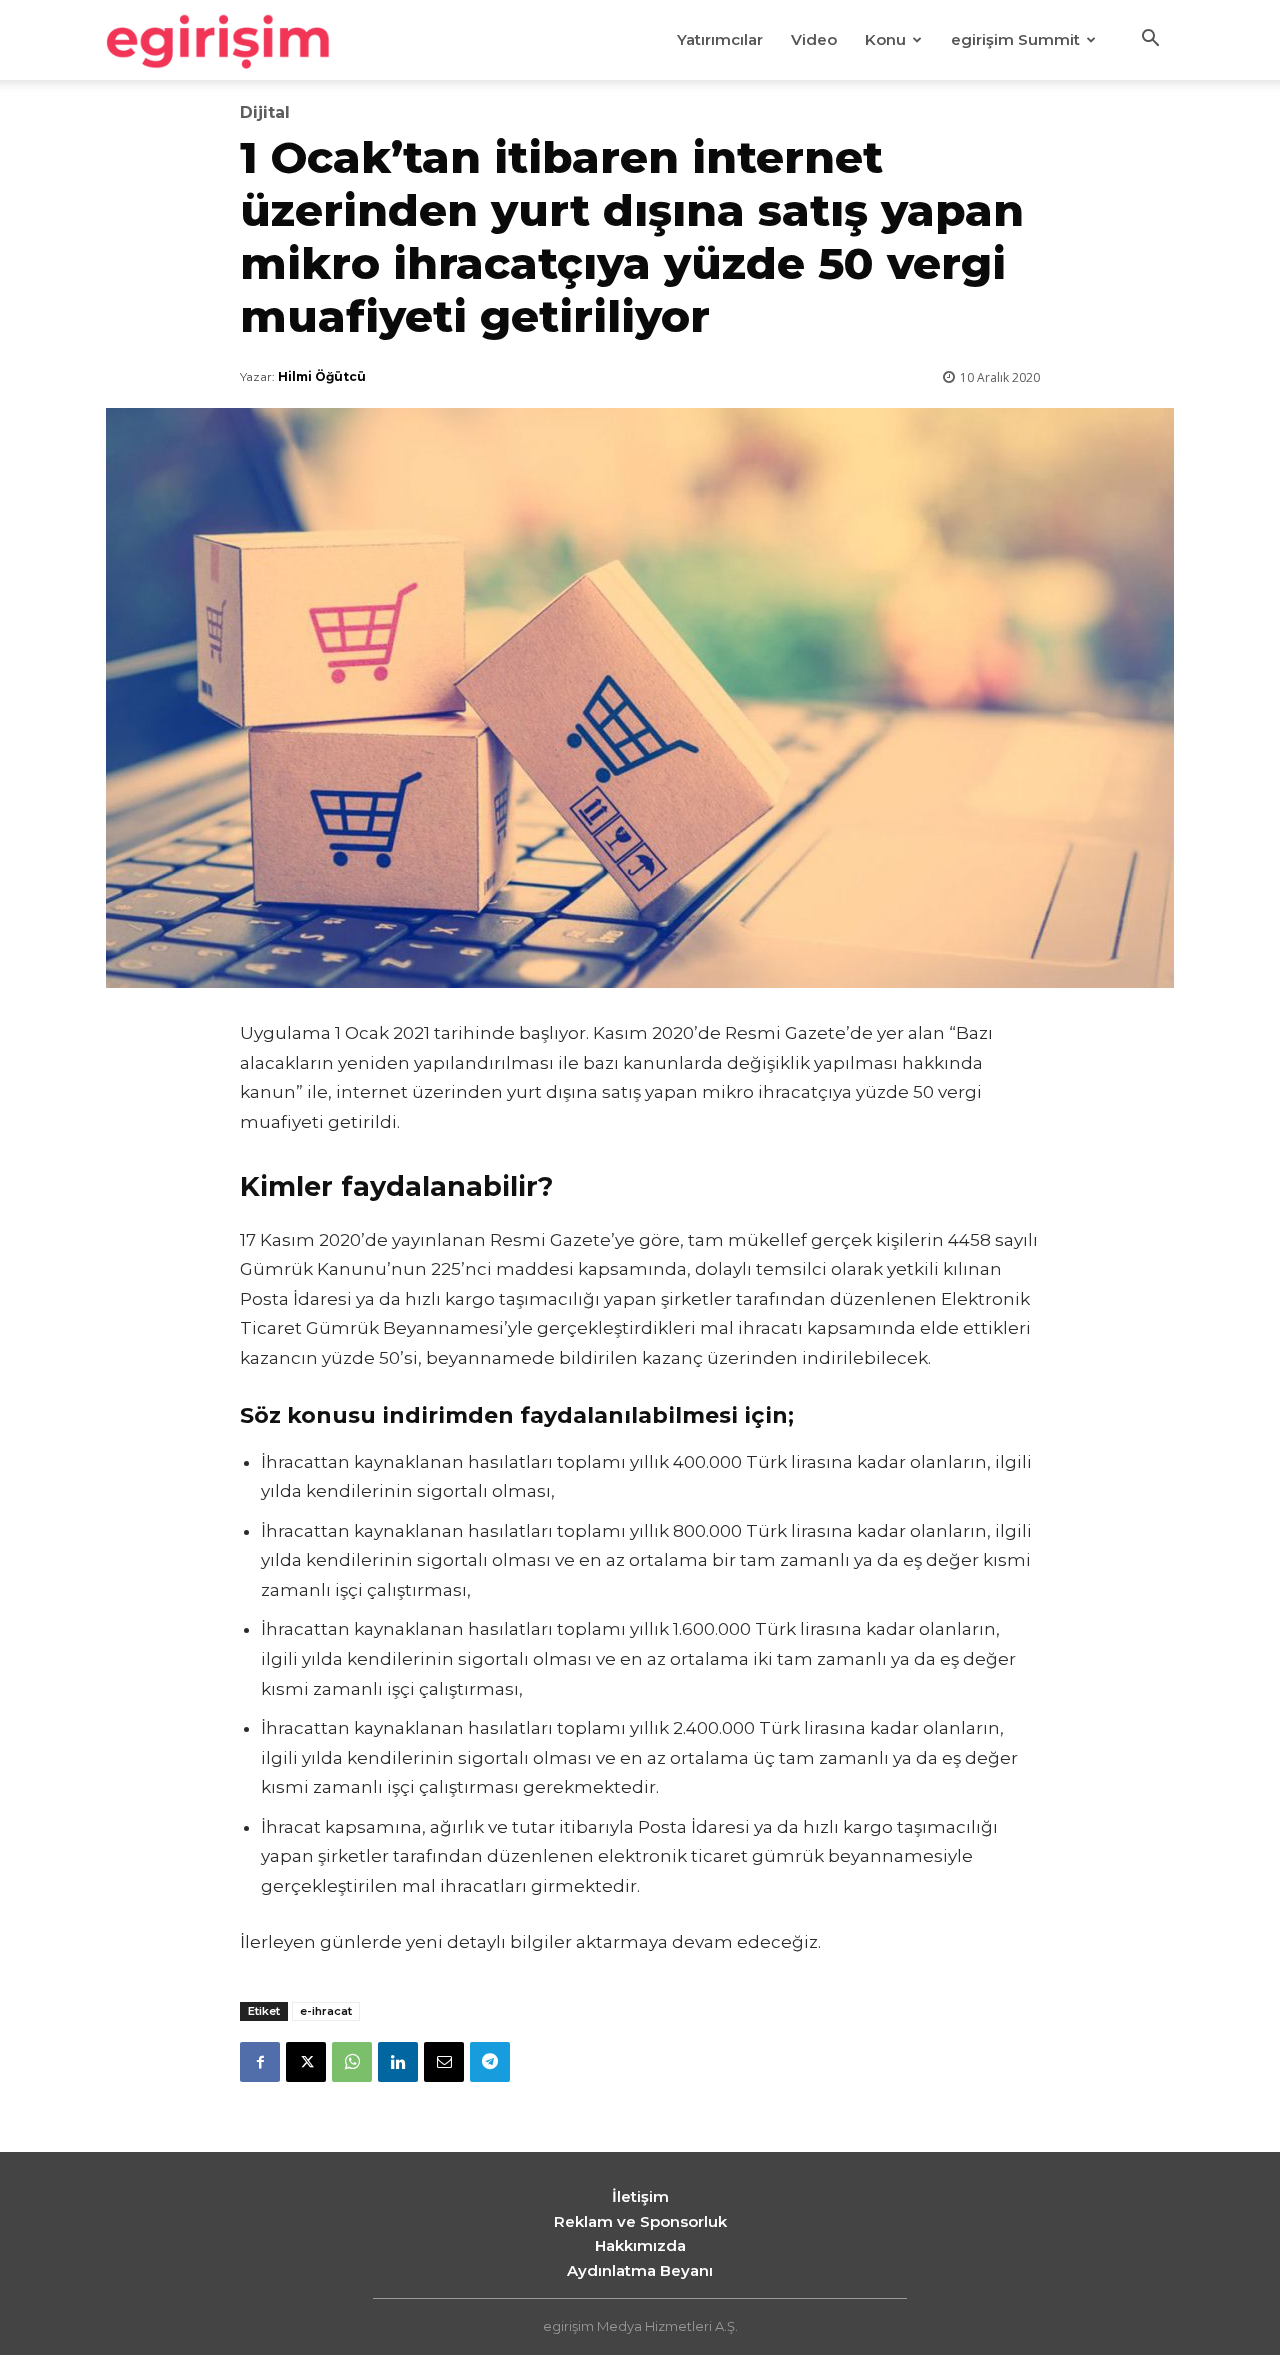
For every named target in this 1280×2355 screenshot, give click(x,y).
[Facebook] (260, 2062)
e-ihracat (326, 2011)
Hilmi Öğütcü (322, 376)
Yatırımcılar (720, 39)
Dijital (265, 113)
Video (814, 39)
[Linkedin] (398, 2062)
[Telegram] (490, 2062)
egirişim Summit (1015, 39)
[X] (306, 2062)
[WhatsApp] (352, 2062)
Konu (885, 39)
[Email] (444, 2062)
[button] (1150, 41)
